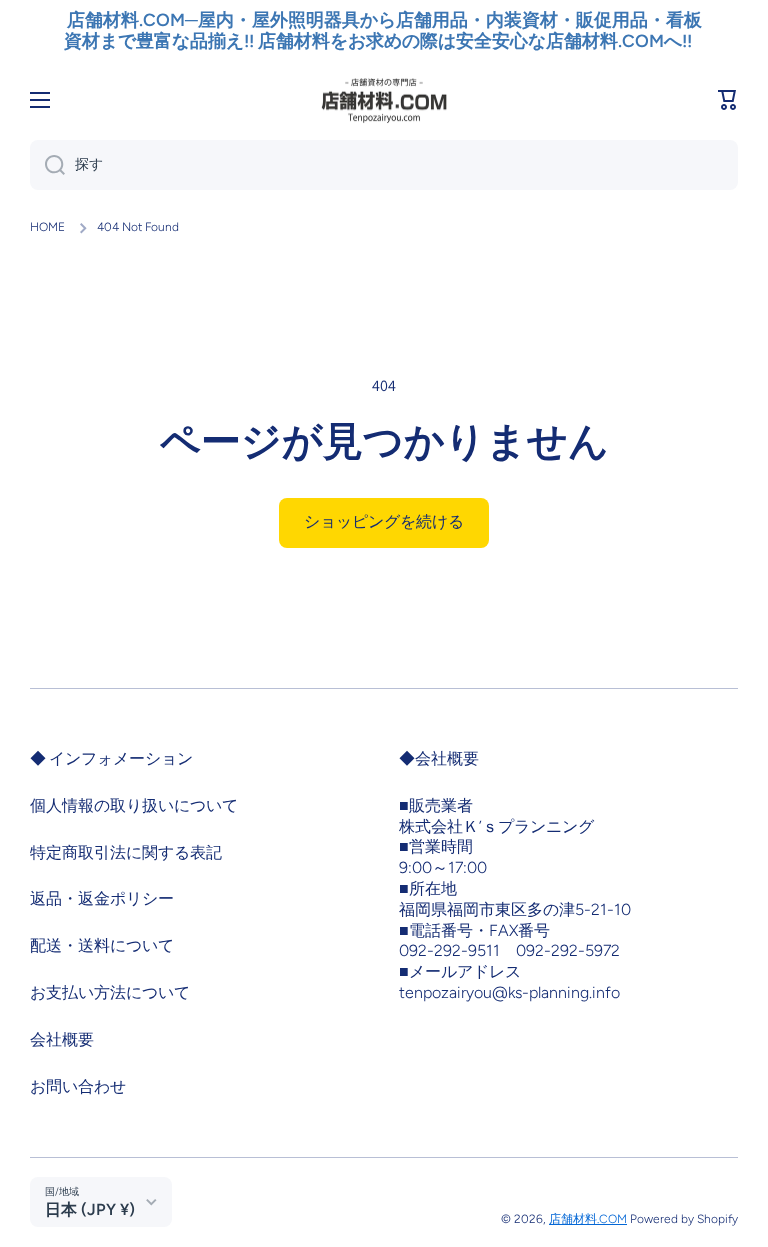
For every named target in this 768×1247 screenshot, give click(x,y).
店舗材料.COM (588, 1219)
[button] (728, 100)
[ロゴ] (384, 100)
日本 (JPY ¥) (90, 1209)
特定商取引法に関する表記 (126, 852)
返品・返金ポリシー (102, 898)
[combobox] (384, 165)
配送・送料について (102, 945)
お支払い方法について (110, 992)
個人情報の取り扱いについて (134, 805)
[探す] (47, 165)
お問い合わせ (78, 1086)
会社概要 (62, 1039)
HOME (47, 227)
